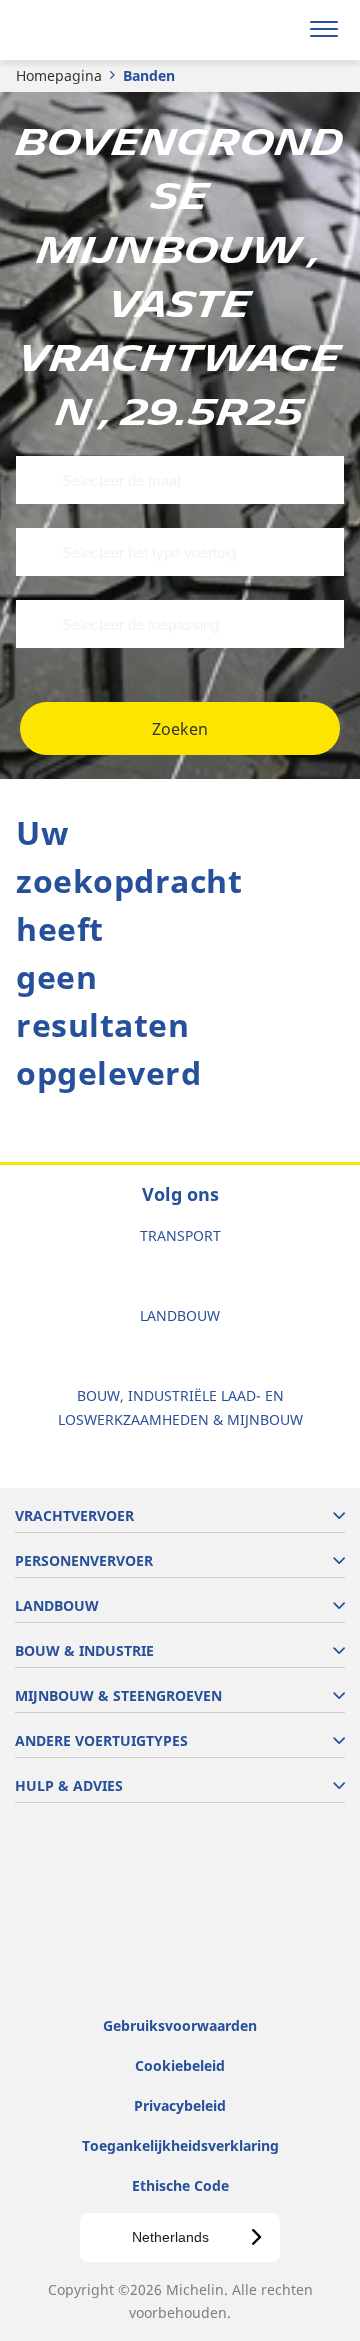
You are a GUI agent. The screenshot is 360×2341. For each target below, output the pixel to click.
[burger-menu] (324, 30)
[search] (276, 30)
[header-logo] (94, 30)
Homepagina (59, 75)
